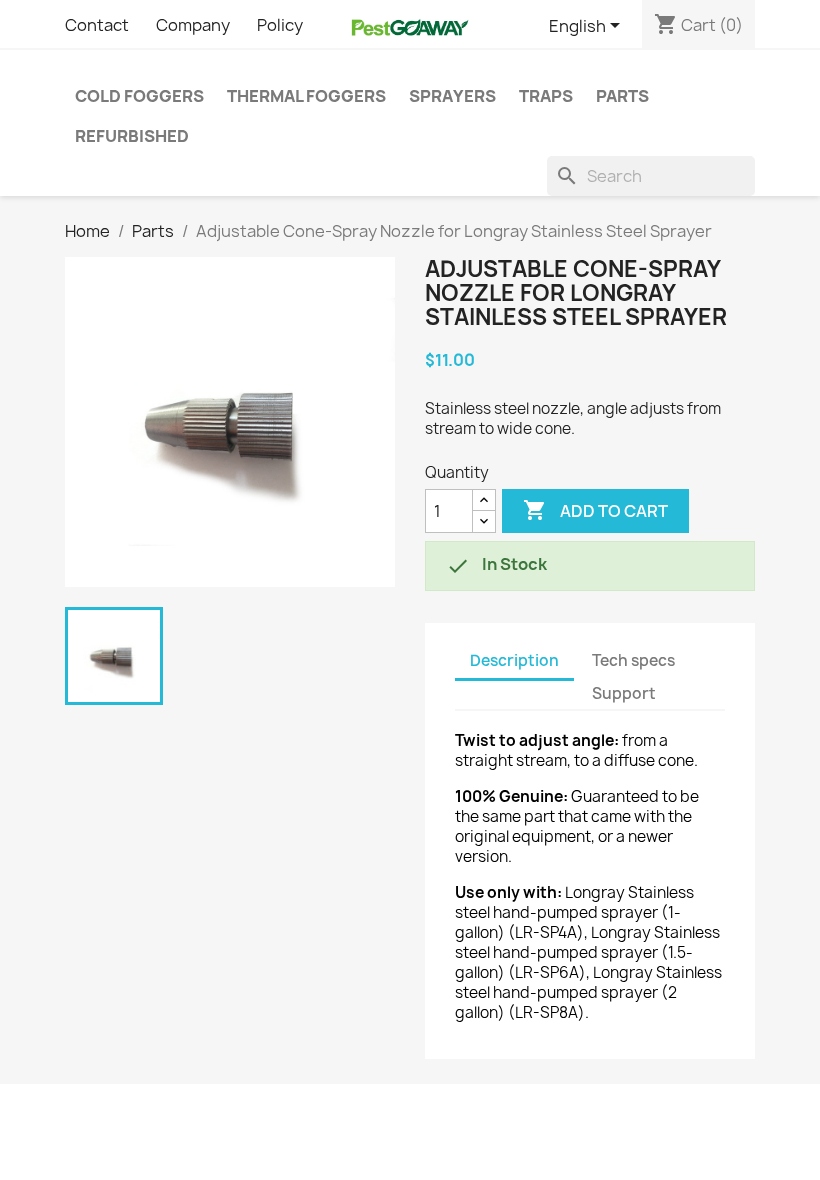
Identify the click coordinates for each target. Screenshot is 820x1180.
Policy (280, 25)
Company (193, 25)
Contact (97, 25)
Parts (622, 96)
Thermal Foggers (306, 96)
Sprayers (452, 96)
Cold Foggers (139, 96)
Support (624, 693)
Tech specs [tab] (633, 660)
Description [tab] (514, 660)
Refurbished (132, 136)
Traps (546, 96)
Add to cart (595, 510)
